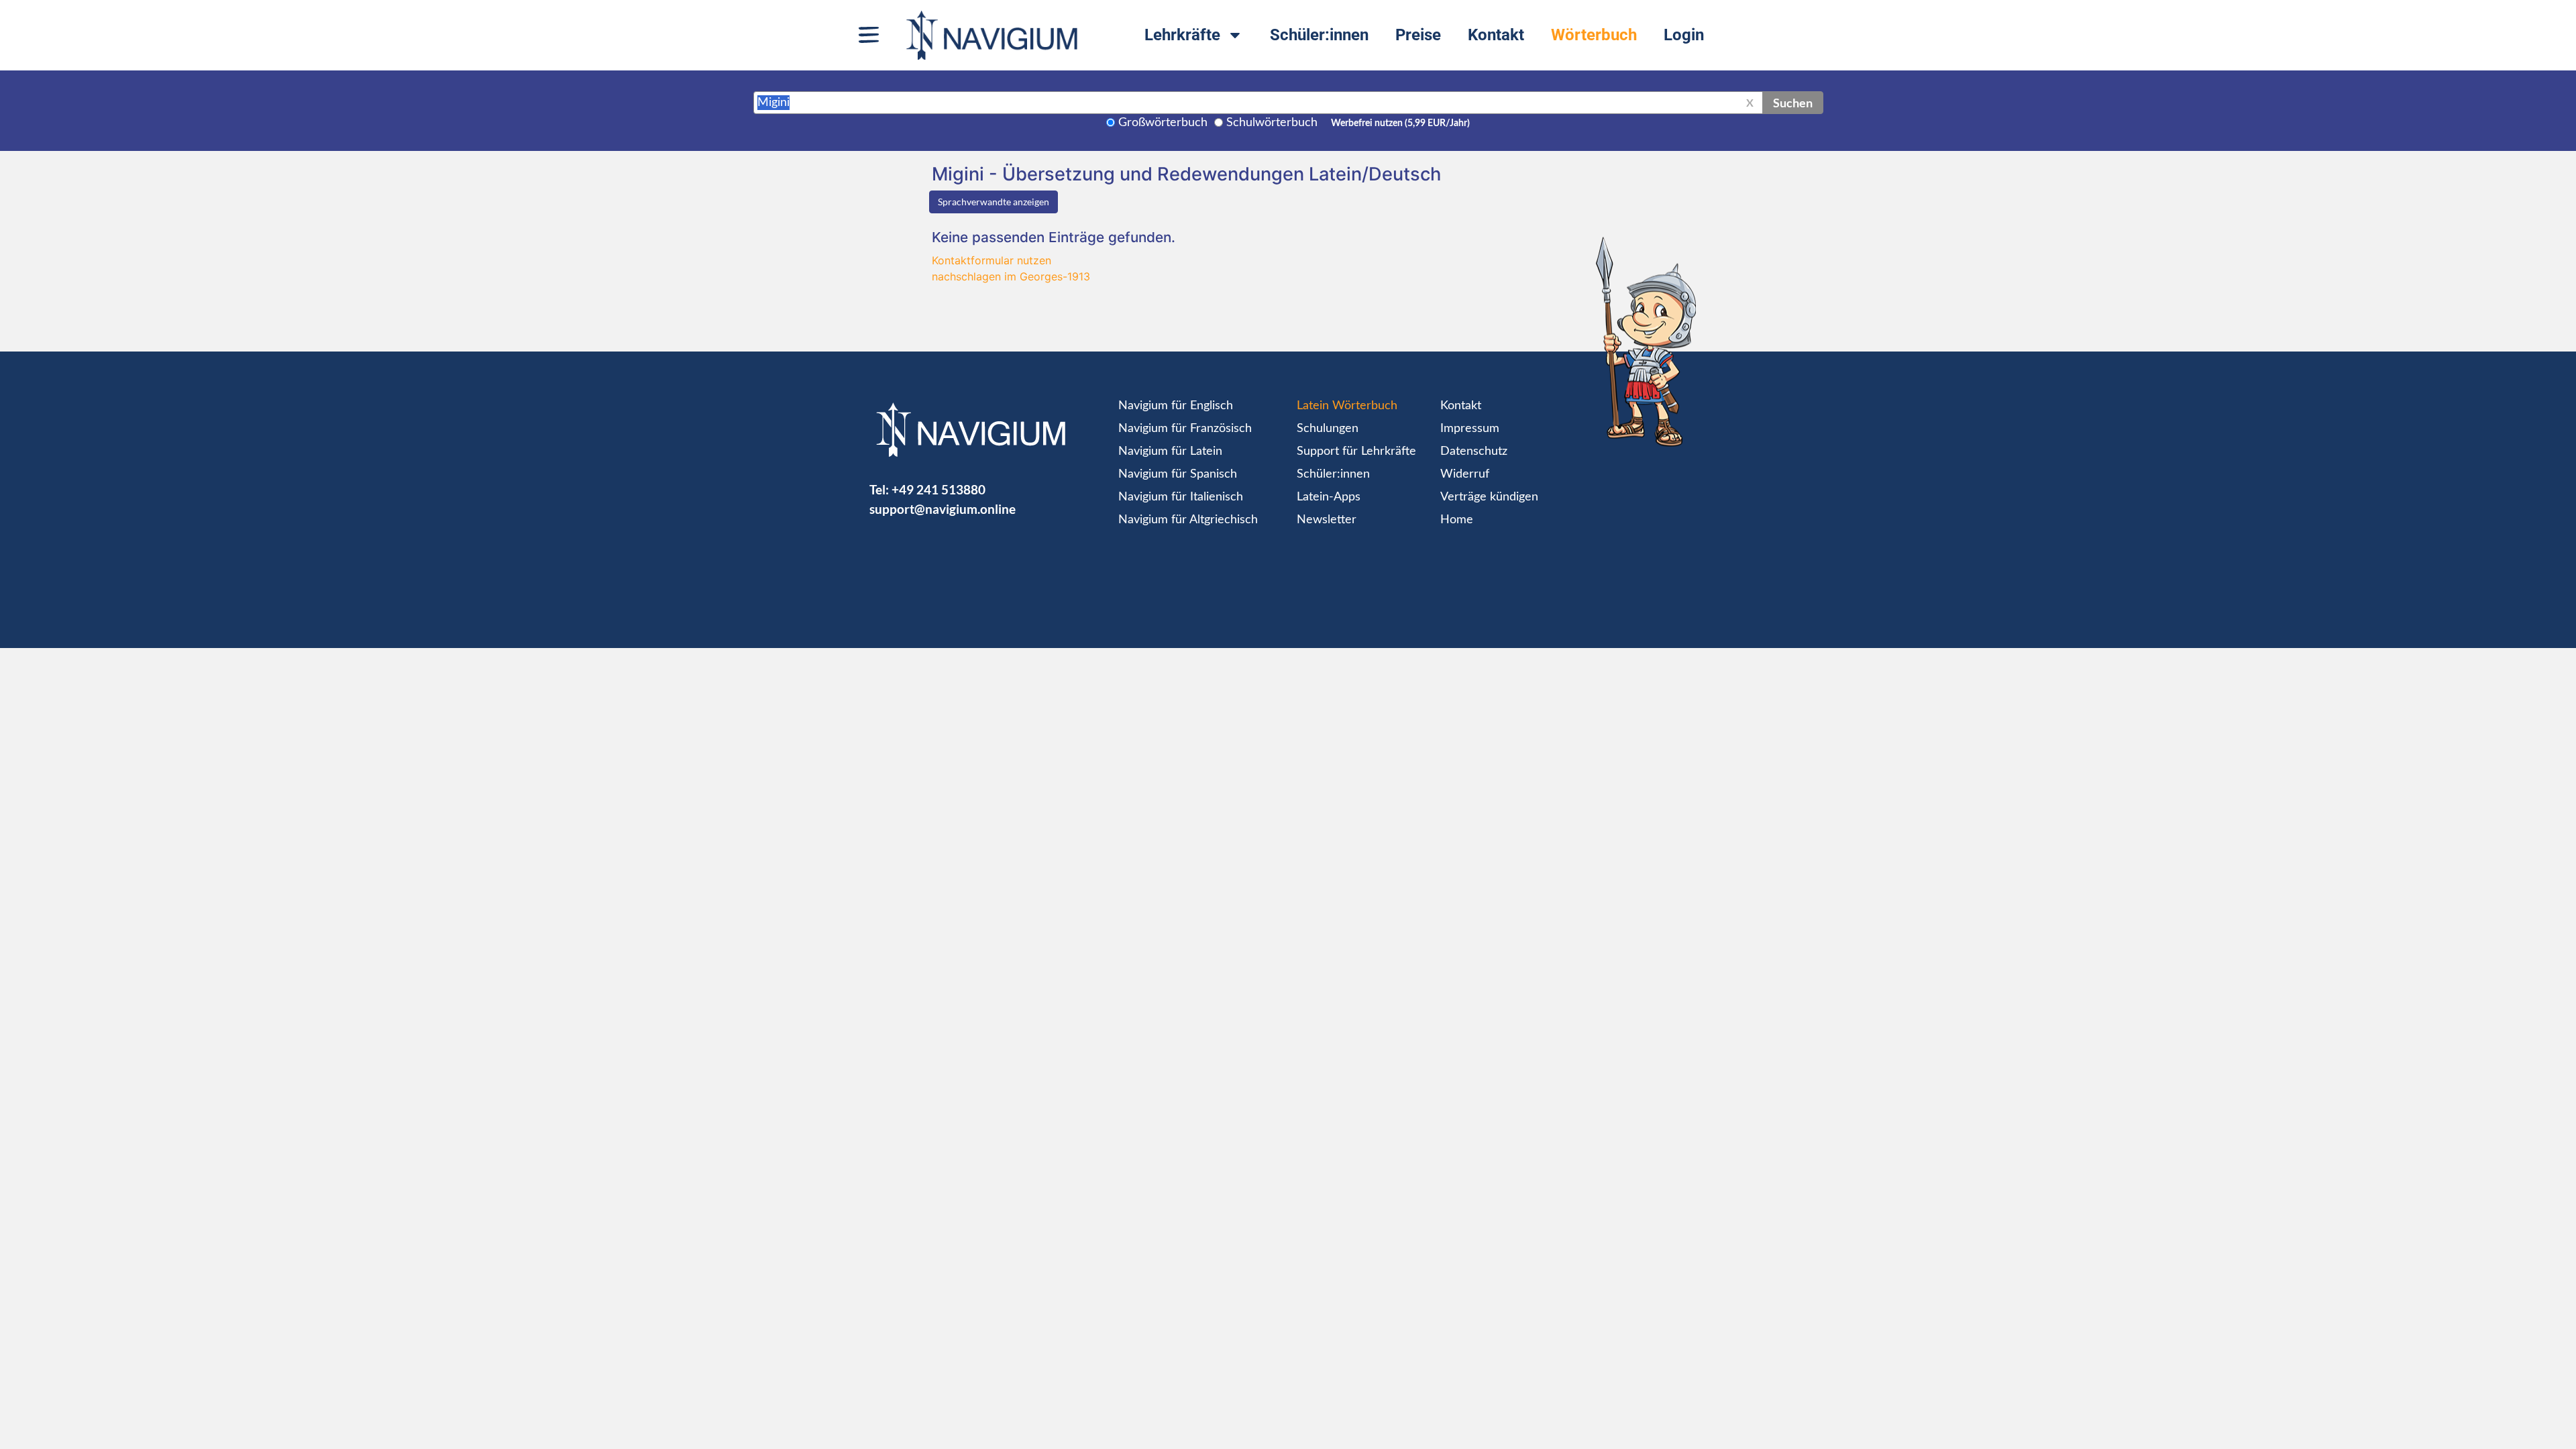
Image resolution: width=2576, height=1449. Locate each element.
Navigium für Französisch (1185, 429)
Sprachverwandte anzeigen (994, 202)
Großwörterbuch (1163, 123)
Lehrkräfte (1182, 35)
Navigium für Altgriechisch (1188, 520)
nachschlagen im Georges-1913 (1011, 276)
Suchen (1793, 103)
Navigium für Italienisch (1181, 497)
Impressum (1470, 429)
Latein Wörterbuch (1347, 406)
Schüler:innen (1319, 35)
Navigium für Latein (1170, 451)
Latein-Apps (1329, 497)
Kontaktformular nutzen (991, 260)
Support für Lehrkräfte (1356, 451)
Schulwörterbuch (1272, 123)
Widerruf (1465, 474)
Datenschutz (1474, 451)
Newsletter (1327, 520)
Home (1457, 520)
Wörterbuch (1594, 35)
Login (1684, 35)
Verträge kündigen (1489, 497)
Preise (1418, 35)
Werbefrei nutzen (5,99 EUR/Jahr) (1400, 123)
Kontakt (1496, 35)
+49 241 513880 (938, 489)
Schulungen (1328, 429)
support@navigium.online (943, 509)
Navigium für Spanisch (1178, 474)
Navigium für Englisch (1176, 406)
